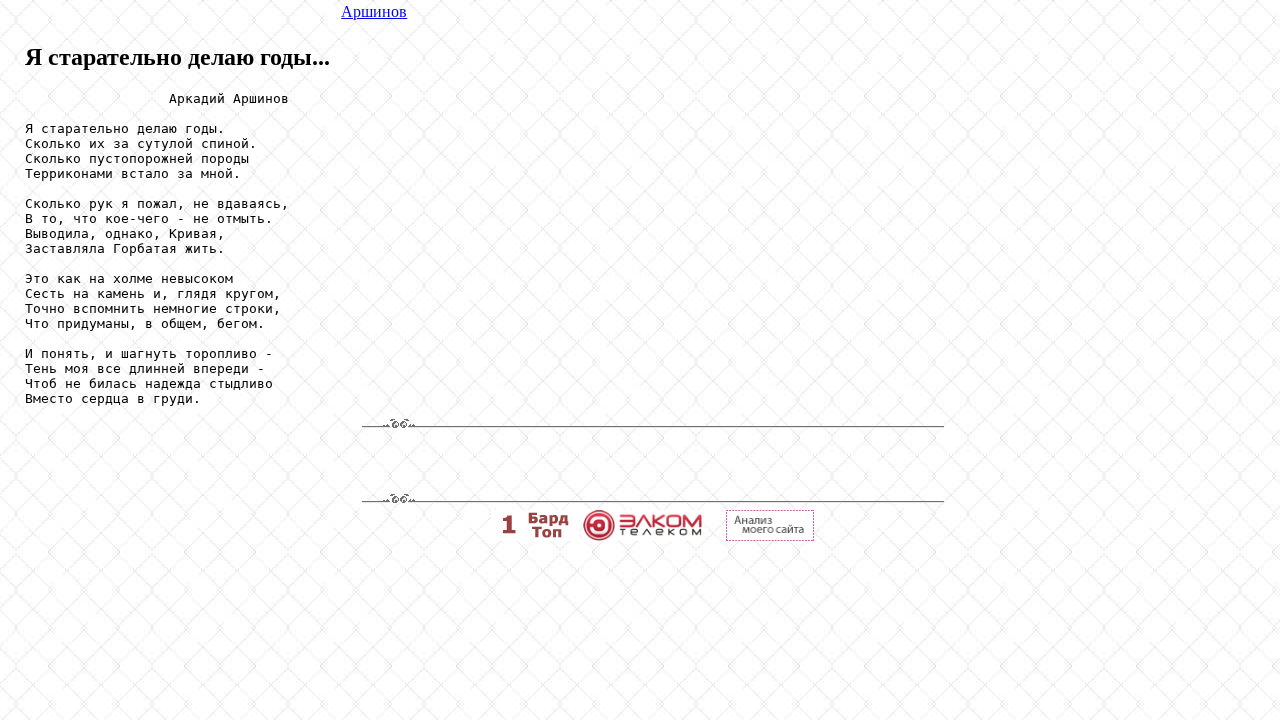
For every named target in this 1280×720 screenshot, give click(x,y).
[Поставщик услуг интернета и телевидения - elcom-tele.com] (642, 535)
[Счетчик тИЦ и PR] (770, 535)
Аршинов (374, 11)
